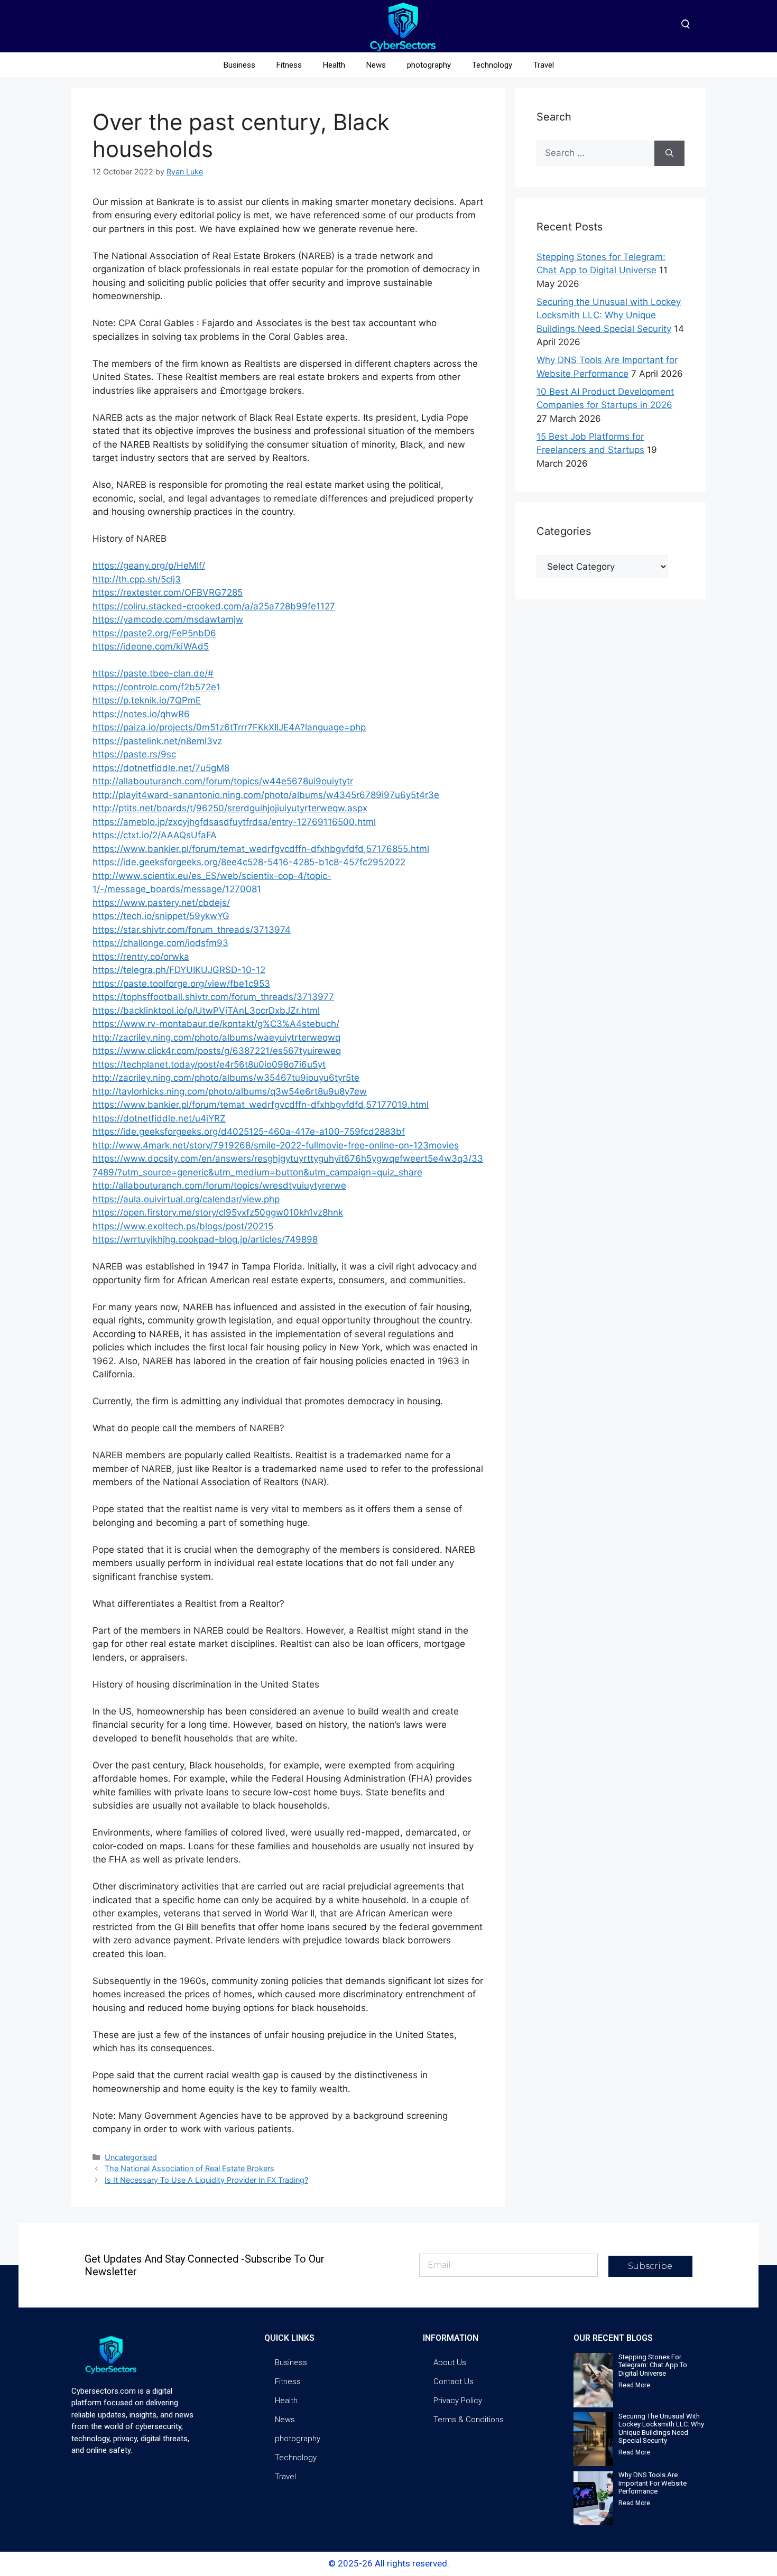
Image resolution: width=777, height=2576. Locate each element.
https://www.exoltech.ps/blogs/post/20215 (183, 1226)
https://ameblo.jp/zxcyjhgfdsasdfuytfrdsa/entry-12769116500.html (234, 822)
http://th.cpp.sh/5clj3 (137, 579)
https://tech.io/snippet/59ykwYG (161, 916)
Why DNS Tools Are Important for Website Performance (653, 2483)
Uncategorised (131, 2157)
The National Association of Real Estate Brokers (189, 2168)
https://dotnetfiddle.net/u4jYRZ (159, 1118)
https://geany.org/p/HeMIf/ (149, 566)
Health (334, 65)
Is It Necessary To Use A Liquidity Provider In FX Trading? (206, 2180)
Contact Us (454, 2382)
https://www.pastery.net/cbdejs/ (161, 903)
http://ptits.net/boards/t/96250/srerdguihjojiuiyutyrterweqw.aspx (230, 808)
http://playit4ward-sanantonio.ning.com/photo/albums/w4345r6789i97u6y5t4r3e (266, 795)
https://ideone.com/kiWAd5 (151, 646)
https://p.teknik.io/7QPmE (147, 700)
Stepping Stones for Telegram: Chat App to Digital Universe (653, 2365)
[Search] (669, 153)
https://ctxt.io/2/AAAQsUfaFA (155, 835)
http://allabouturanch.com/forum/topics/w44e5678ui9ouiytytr (223, 781)
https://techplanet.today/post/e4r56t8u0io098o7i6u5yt (209, 1064)
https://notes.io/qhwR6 (141, 714)
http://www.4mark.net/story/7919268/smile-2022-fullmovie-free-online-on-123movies (276, 1145)
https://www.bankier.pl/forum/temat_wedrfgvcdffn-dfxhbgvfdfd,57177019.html (261, 1105)
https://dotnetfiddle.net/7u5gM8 (161, 768)
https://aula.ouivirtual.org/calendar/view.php (186, 1199)
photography (429, 65)
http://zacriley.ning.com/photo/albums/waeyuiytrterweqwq (216, 1037)
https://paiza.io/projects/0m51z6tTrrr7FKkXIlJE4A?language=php (229, 727)
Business (239, 65)
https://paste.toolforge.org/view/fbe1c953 (181, 984)
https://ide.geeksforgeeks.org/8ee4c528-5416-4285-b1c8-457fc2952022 (249, 862)
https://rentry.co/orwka (141, 957)
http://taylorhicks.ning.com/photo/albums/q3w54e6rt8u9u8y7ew (230, 1091)
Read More (634, 2385)
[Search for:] (595, 153)
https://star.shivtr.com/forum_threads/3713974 (192, 930)
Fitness (289, 65)
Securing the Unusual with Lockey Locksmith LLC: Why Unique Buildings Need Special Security (609, 315)
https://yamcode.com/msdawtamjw (168, 619)
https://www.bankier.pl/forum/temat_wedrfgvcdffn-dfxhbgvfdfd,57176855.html (261, 849)
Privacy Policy (458, 2401)
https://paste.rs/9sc (134, 754)
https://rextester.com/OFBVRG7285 (168, 592)
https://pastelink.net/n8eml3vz (157, 741)
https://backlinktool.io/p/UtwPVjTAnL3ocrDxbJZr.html (206, 1011)
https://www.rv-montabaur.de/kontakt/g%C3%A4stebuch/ (216, 1024)
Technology (492, 65)
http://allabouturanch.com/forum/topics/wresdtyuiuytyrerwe (219, 1185)
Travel (544, 65)
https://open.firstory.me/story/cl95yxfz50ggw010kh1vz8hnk (218, 1212)
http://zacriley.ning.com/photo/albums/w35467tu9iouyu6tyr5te (226, 1078)
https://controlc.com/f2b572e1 (156, 687)
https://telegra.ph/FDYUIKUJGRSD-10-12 (179, 970)
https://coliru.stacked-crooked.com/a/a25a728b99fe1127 (214, 606)
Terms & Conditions (469, 2420)
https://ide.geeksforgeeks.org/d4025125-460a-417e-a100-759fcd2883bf (249, 1132)
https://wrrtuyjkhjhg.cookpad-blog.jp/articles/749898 (205, 1239)
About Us (450, 2362)
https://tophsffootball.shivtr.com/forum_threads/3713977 (213, 997)
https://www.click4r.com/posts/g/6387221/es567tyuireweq (217, 1051)
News (376, 65)
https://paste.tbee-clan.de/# (153, 673)
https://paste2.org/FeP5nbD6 (154, 633)
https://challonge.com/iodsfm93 (160, 943)
